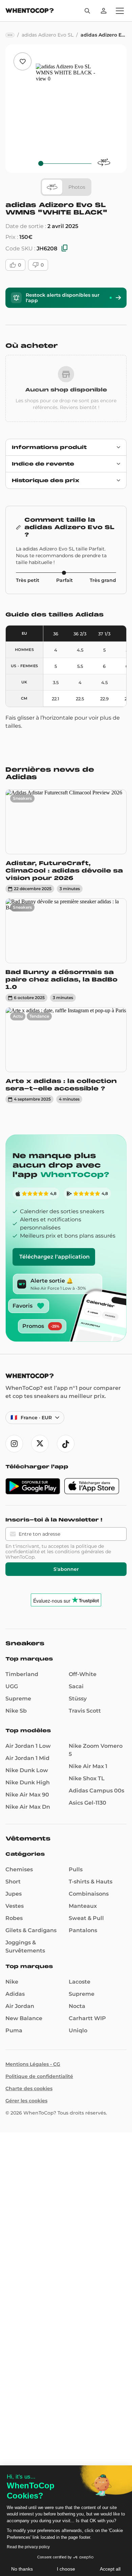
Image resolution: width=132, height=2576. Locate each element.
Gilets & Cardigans (31, 1930)
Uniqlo (78, 2030)
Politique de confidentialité (39, 2076)
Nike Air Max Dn (28, 1807)
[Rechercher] (87, 11)
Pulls (76, 1869)
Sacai (76, 1686)
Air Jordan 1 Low (28, 1746)
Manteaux (83, 1906)
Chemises (19, 1869)
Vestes (15, 1906)
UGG (12, 1686)
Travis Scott (85, 1711)
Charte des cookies (29, 2088)
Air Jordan (20, 2006)
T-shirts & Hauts (91, 1882)
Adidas (15, 1994)
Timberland (22, 1674)
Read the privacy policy (28, 2547)
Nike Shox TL (87, 1778)
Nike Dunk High (28, 1782)
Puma (14, 2030)
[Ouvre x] (40, 1444)
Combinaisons (89, 1894)
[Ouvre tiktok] (66, 1444)
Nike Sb (16, 1711)
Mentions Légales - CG (33, 2064)
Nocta (77, 2006)
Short (13, 1882)
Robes (14, 1918)
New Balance (24, 2018)
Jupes (14, 1894)
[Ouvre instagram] (14, 1444)
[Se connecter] (104, 11)
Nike (12, 1982)
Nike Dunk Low (27, 1770)
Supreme (18, 1699)
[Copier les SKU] (65, 248)
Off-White (83, 1674)
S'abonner (66, 1569)
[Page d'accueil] (30, 11)
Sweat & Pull (86, 1918)
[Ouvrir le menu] (120, 11)
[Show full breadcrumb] (10, 35)
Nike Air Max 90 (27, 1795)
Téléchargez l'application (54, 1257)
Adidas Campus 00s (96, 1791)
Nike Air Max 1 (88, 1766)
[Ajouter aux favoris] (23, 61)
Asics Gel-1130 (87, 1803)
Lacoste (80, 1982)
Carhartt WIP (87, 2018)
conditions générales (79, 1552)
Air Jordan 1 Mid (27, 1758)
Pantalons (83, 1930)
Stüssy (78, 1699)
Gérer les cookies (26, 2101)
